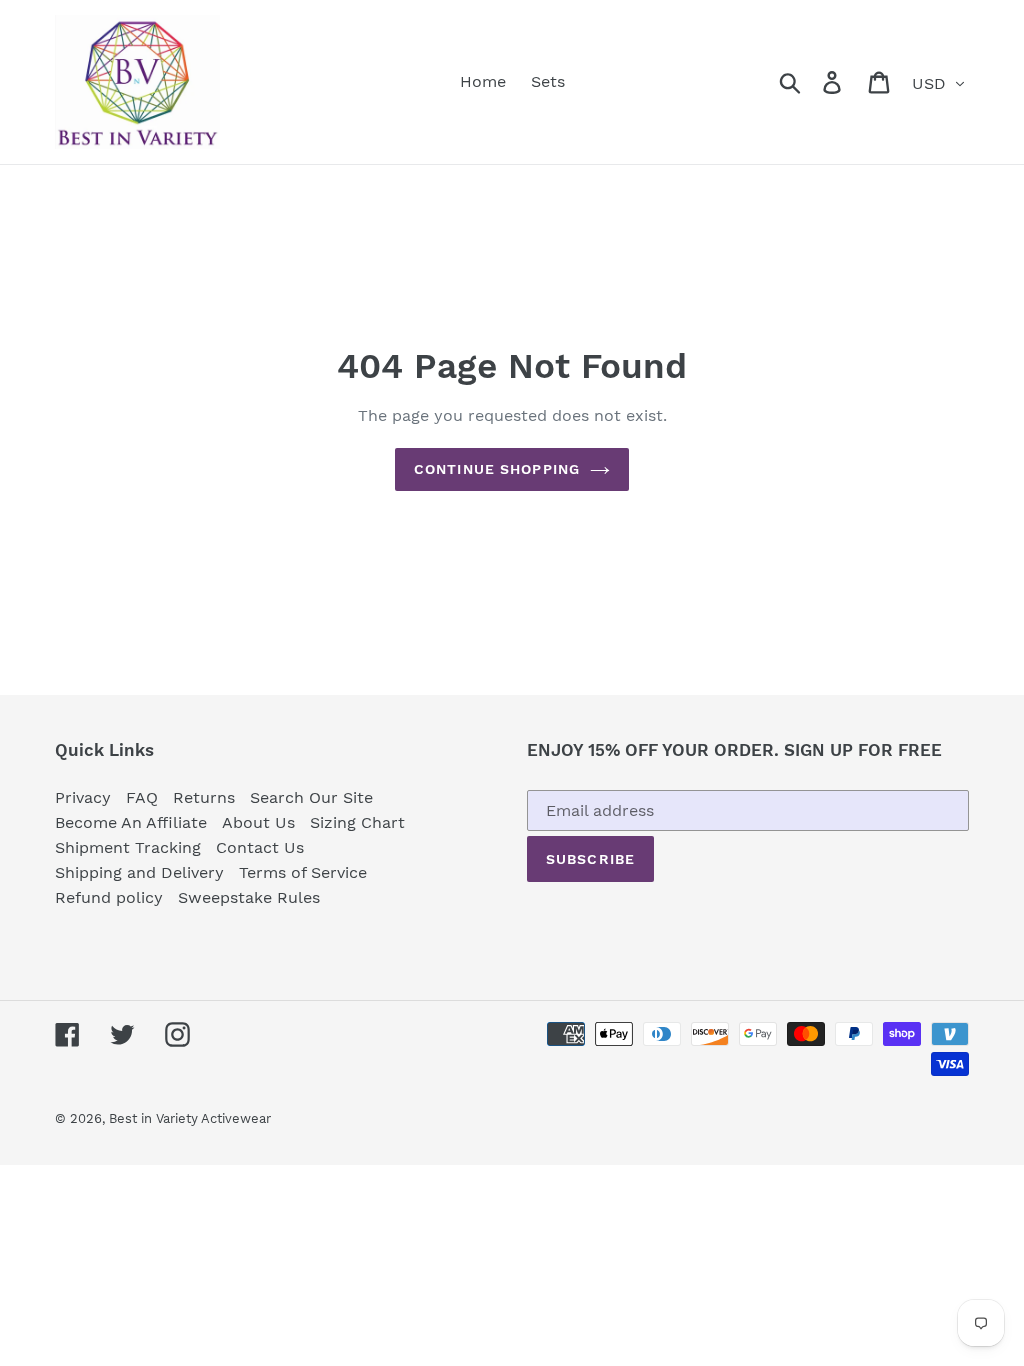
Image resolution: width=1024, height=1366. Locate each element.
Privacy (83, 797)
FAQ (142, 797)
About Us (258, 822)
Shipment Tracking (128, 847)
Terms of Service (303, 872)
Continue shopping (497, 469)
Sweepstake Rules (249, 897)
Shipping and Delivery (139, 872)
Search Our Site (311, 797)
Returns (204, 797)
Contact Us (260, 847)
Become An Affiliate (131, 822)
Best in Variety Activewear (190, 1118)
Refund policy (109, 897)
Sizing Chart (357, 822)
